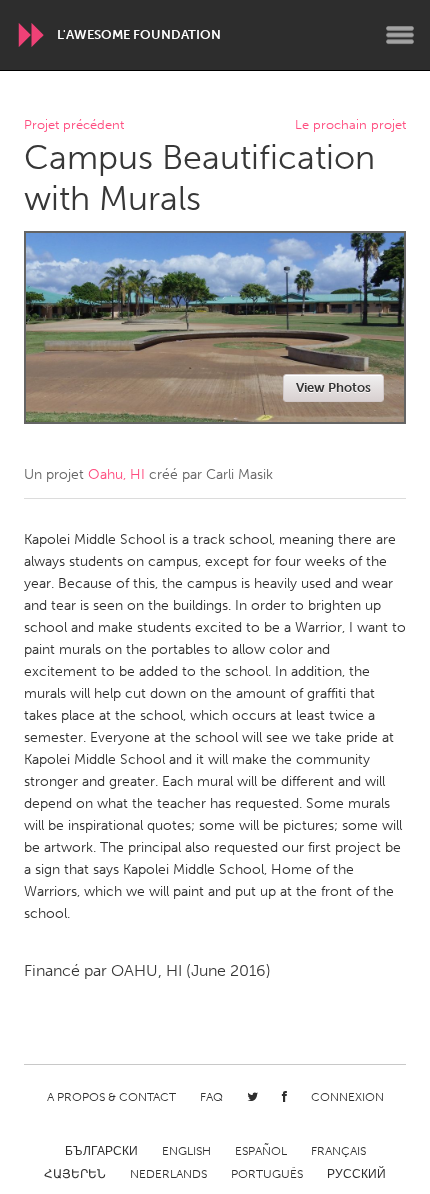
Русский (356, 1174)
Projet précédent (74, 125)
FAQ (211, 1097)
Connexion (347, 1097)
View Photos (333, 387)
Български (101, 1151)
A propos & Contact (111, 1097)
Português (267, 1174)
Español (261, 1151)
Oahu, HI (116, 474)
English (186, 1151)
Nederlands (168, 1174)
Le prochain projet (350, 125)
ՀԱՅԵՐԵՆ (75, 1174)
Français (338, 1151)
